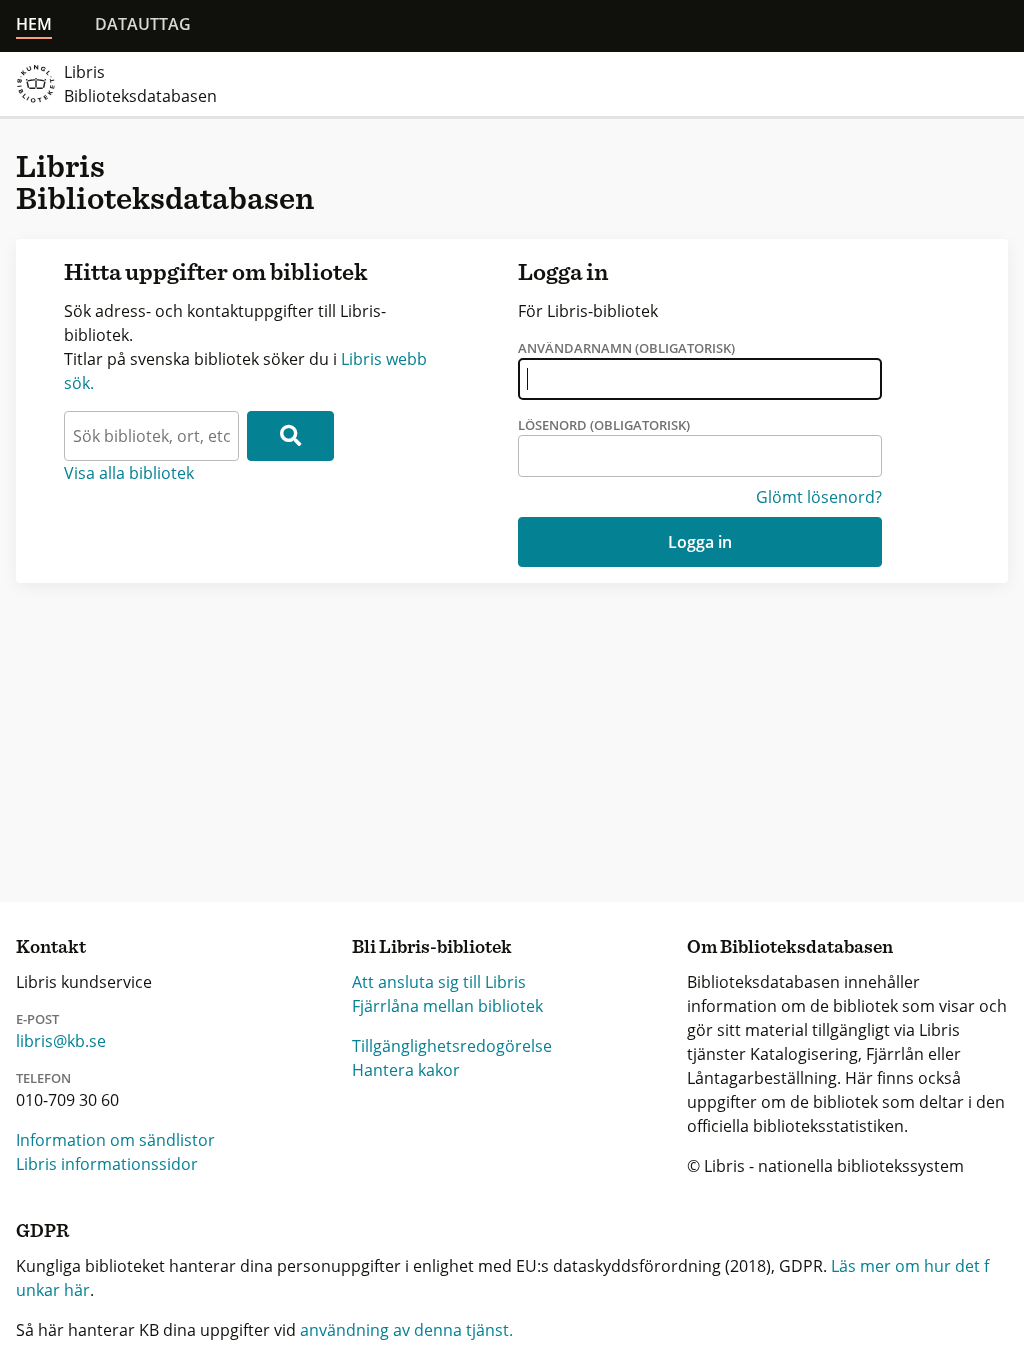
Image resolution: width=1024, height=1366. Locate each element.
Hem (34, 24)
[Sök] (290, 436)
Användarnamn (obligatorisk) (626, 348)
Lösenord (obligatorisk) (604, 425)
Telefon (43, 1078)
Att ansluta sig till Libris (439, 982)
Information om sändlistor (115, 1140)
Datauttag (143, 24)
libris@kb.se (61, 1041)
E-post (37, 1019)
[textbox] (151, 436)
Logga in (700, 542)
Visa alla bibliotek (129, 473)
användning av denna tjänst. (406, 1330)
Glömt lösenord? (819, 497)
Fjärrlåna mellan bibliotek (447, 1006)
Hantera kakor (406, 1070)
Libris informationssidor (107, 1164)
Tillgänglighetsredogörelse (452, 1046)
